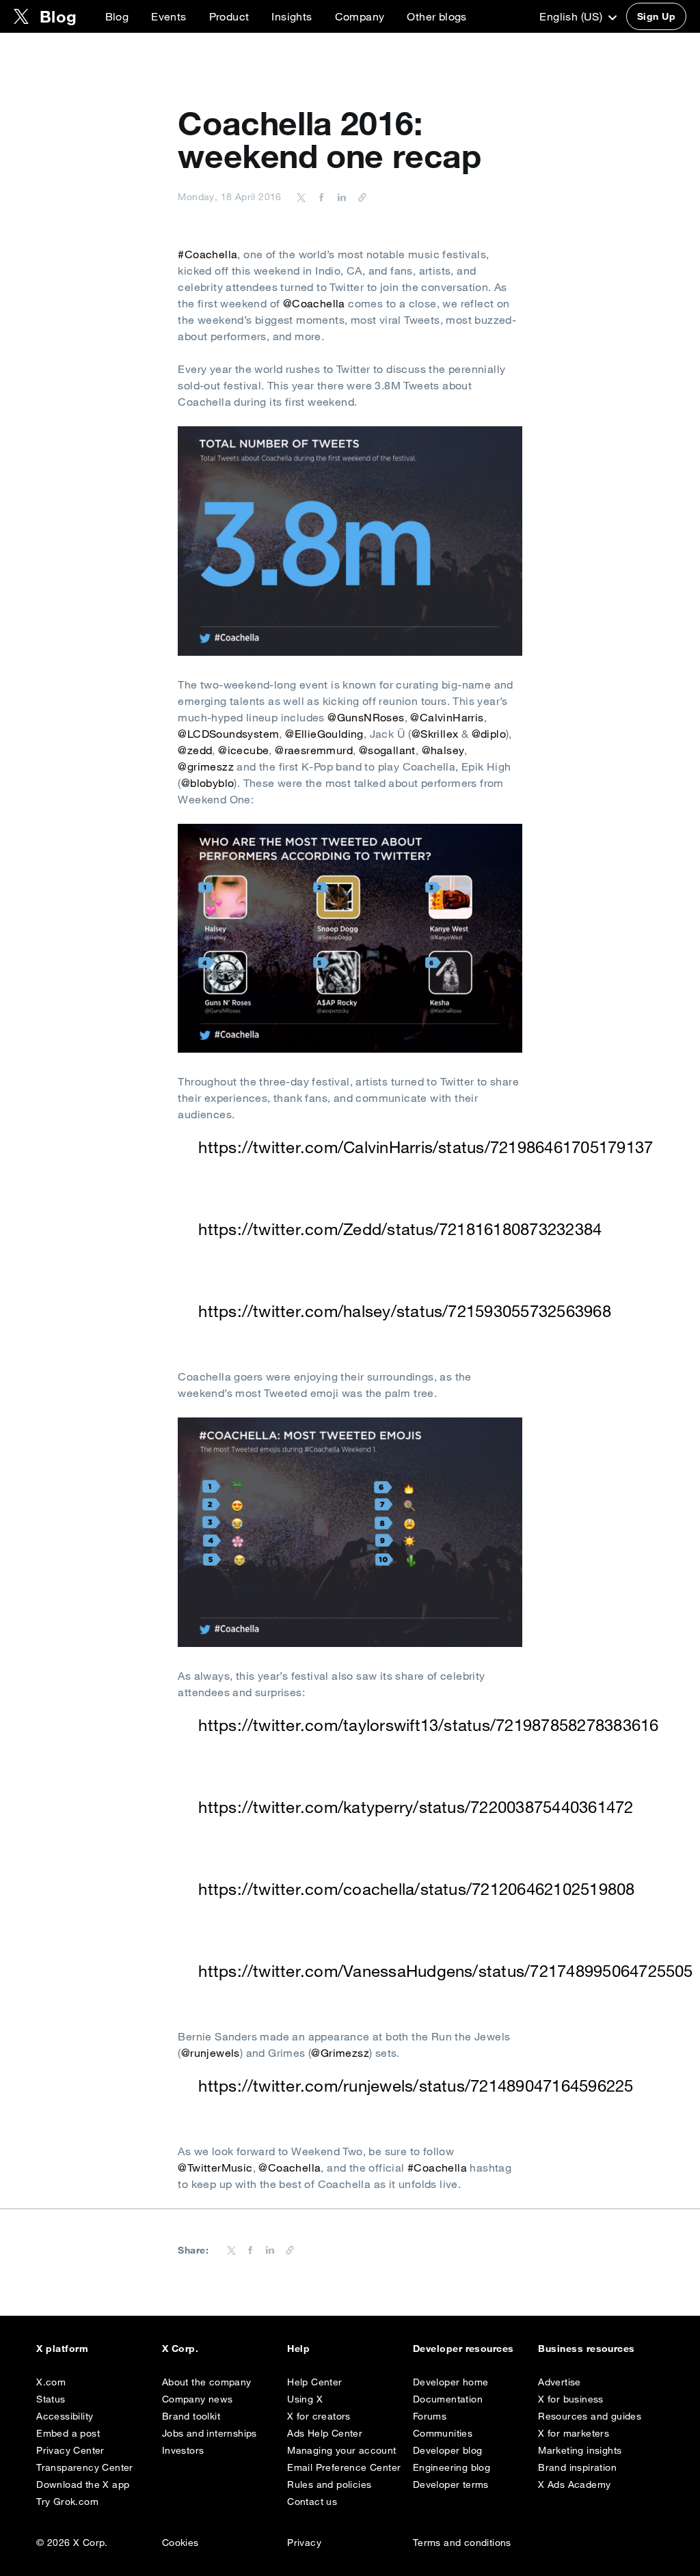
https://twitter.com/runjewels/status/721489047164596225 (416, 2086)
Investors (183, 2450)
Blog (117, 16)
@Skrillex (435, 734)
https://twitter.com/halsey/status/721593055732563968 (404, 1311)
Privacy (304, 2543)
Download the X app (83, 2484)
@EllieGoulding (324, 734)
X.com (51, 2382)
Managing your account (341, 2450)
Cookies (180, 2543)
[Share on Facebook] (319, 197)
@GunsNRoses (366, 717)
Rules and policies (329, 2484)
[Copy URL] (359, 197)
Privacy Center (70, 2450)
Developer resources (463, 2349)
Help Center (314, 2382)
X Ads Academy (574, 2484)
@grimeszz (206, 766)
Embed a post (68, 2433)
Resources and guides (590, 2416)
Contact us (312, 2502)
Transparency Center (85, 2467)
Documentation (448, 2399)
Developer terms (451, 2484)
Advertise (560, 2382)
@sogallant (387, 750)
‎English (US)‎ (572, 16)
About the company (207, 2382)
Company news (198, 2399)
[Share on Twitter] (301, 197)
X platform (62, 2349)
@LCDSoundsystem (228, 734)
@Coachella (314, 303)
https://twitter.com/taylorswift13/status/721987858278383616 (428, 1725)
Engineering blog (452, 2467)
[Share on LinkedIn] (340, 197)
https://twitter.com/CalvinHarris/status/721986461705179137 (426, 1147)
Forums (430, 2416)
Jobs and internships (210, 2433)
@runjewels (211, 2053)
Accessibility (65, 2416)
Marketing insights (580, 2450)
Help (298, 2349)
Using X (305, 2399)
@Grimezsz (340, 2053)
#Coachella (207, 254)
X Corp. (180, 2349)
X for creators (319, 2416)
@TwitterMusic (215, 2168)
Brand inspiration (577, 2467)
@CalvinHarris (447, 717)
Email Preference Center (344, 2467)
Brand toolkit (191, 2416)
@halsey (443, 750)
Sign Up (656, 16)
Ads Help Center (325, 2433)
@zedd (195, 750)
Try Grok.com (67, 2502)
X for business (571, 2399)
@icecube (243, 750)
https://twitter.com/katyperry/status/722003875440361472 (416, 1807)
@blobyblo (208, 783)
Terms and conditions (462, 2543)
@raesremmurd (314, 750)
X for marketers (574, 2433)
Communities (443, 2433)
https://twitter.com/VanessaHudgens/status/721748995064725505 (445, 1971)
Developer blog (448, 2450)
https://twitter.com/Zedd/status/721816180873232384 (400, 1229)
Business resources (587, 2349)
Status (51, 2399)
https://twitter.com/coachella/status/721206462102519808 (416, 1889)
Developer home (451, 2382)
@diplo (489, 734)
